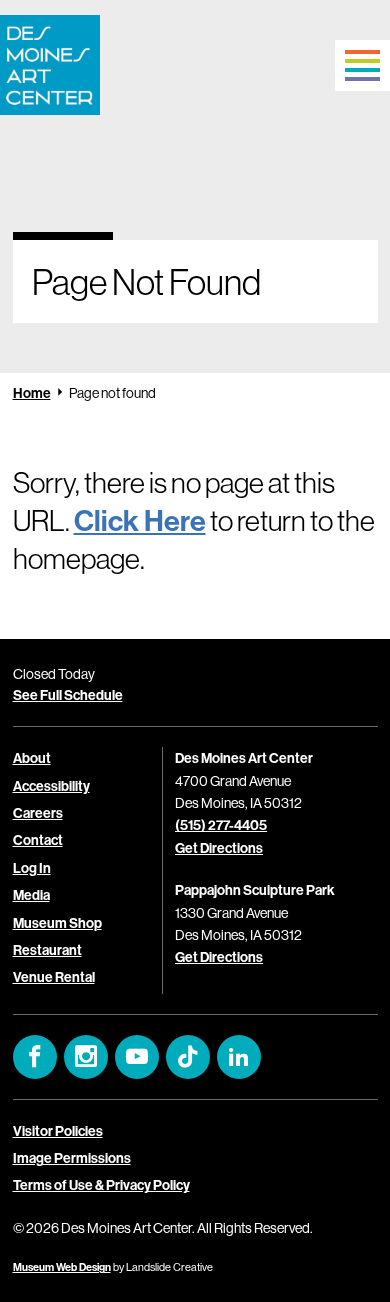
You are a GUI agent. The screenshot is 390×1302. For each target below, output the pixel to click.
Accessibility (51, 786)
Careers (38, 813)
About (32, 758)
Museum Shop (57, 923)
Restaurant (47, 950)
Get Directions (219, 848)
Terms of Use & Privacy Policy (101, 1185)
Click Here (140, 520)
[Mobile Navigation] (362, 65)
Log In (32, 868)
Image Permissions (72, 1158)
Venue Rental (54, 977)
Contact (38, 840)
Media (31, 895)
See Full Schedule (68, 695)
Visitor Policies (58, 1131)
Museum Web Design (62, 1267)
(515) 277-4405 (221, 825)
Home (32, 393)
